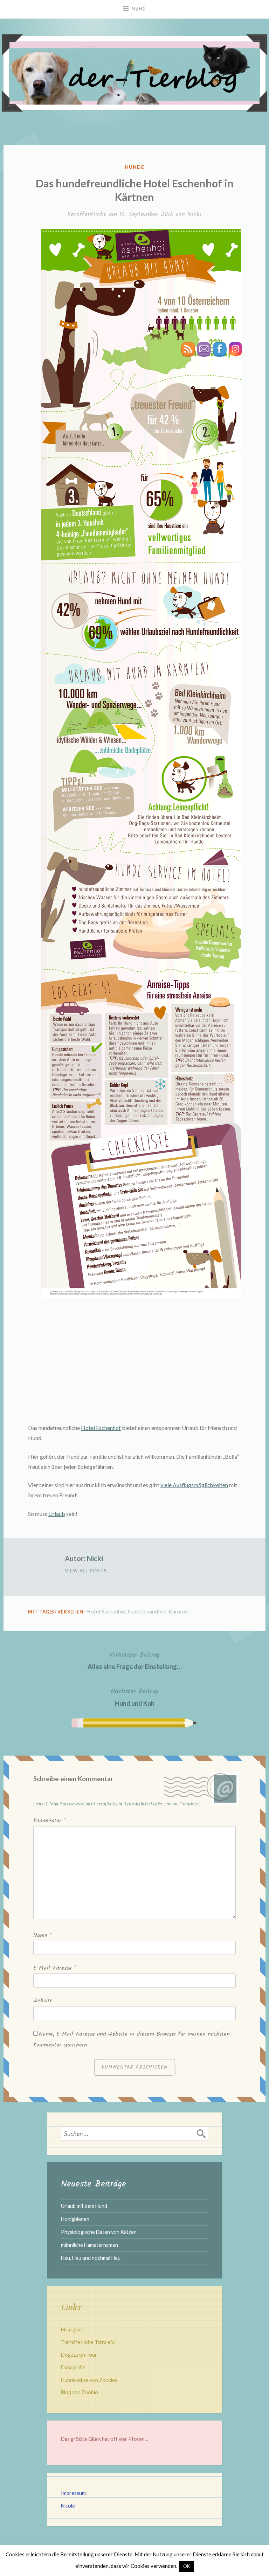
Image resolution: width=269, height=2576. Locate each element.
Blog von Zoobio (80, 2392)
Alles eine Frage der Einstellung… (135, 1660)
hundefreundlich (147, 1611)
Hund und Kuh (134, 1697)
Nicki (194, 215)
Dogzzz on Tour (79, 2355)
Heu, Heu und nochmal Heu (91, 2258)
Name (42, 1935)
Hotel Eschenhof (101, 1428)
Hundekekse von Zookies (89, 2380)
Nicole (68, 2506)
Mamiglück (73, 2329)
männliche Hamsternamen (89, 2245)
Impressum (73, 2493)
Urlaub (57, 1514)
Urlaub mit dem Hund (84, 2206)
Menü (139, 9)
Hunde (134, 167)
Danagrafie (73, 2367)
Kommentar (49, 1821)
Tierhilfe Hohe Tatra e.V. (88, 2342)
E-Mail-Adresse (55, 1968)
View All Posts (86, 1571)
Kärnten (178, 1611)
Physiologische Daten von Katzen (99, 2232)
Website (43, 2001)
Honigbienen (75, 2219)
